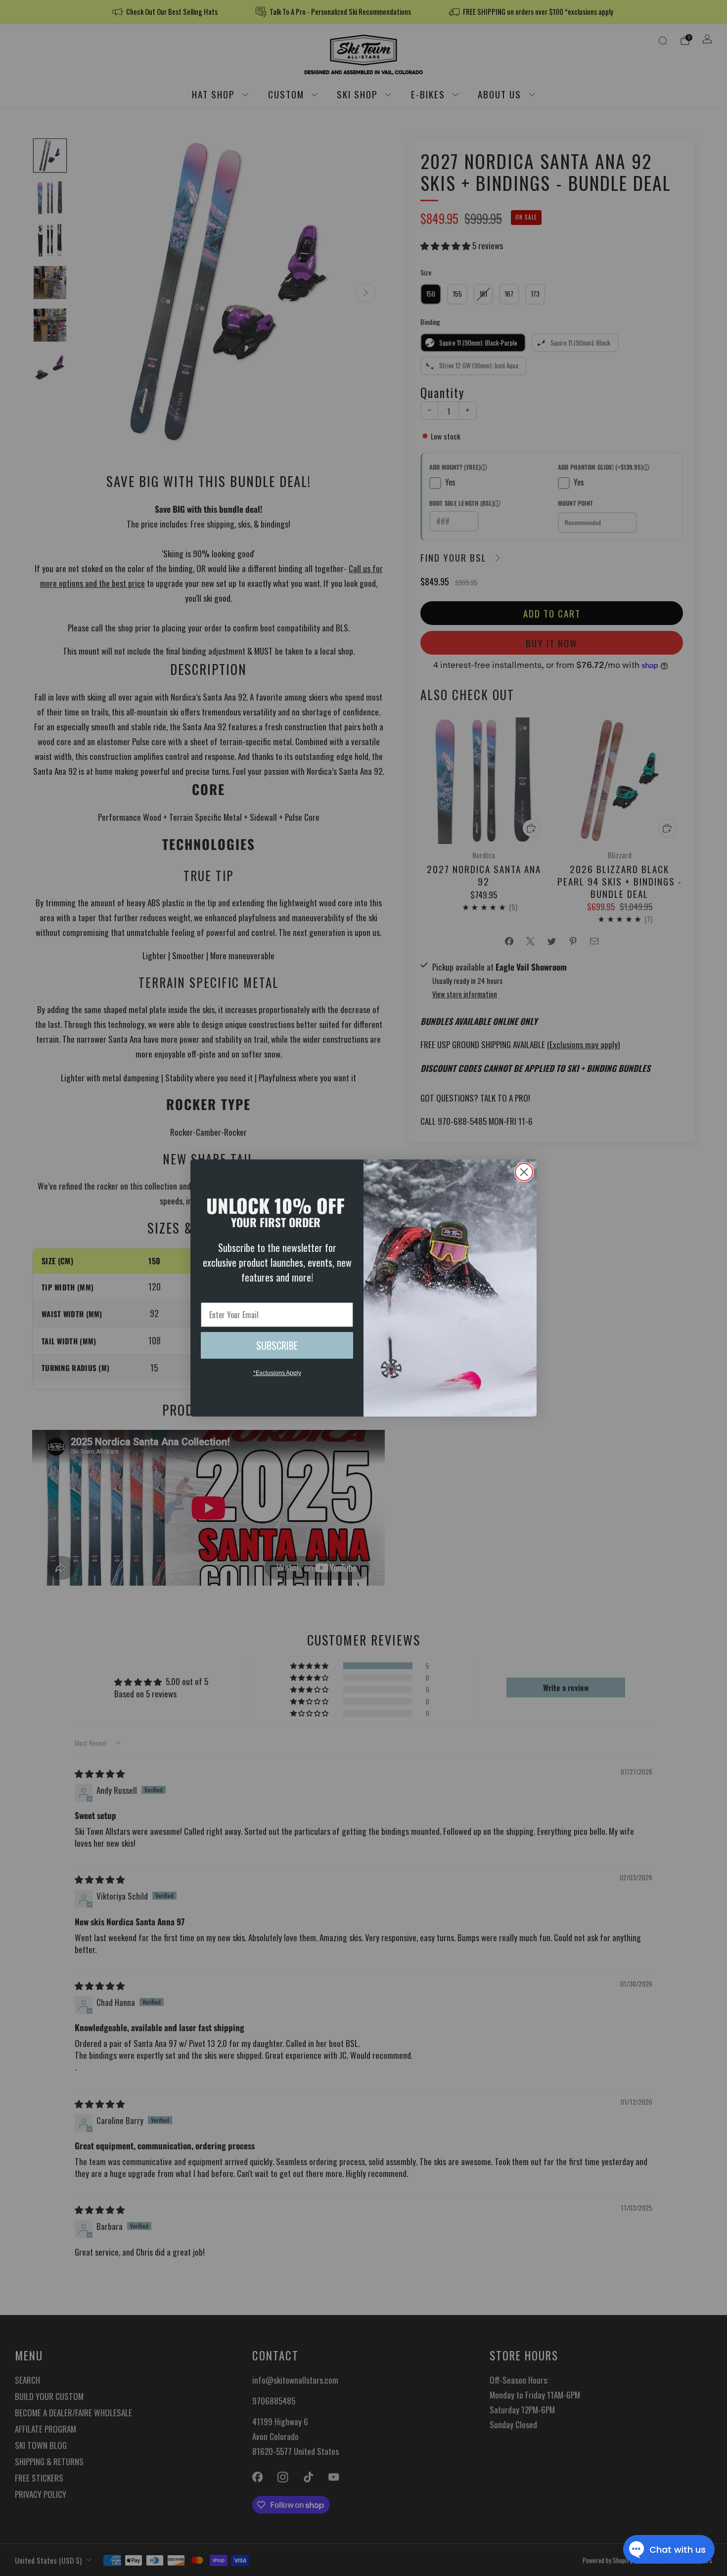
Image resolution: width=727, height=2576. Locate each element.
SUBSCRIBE (277, 1345)
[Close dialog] (524, 1172)
